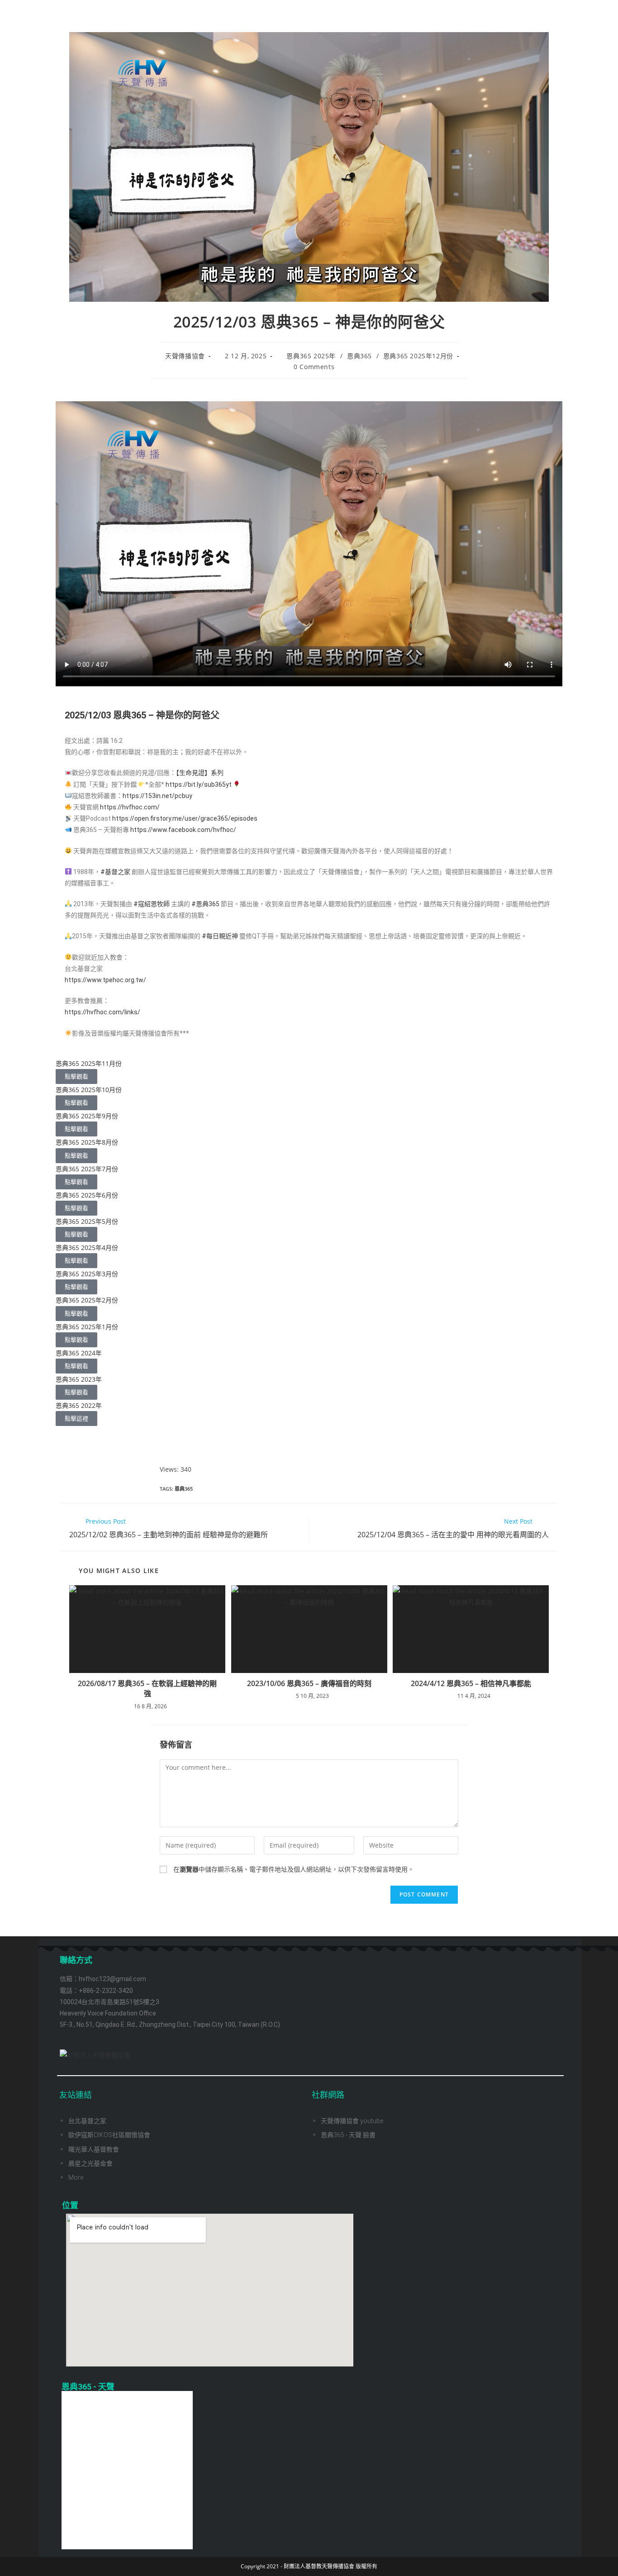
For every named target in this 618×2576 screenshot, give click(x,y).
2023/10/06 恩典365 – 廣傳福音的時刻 (309, 1683)
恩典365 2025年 (311, 356)
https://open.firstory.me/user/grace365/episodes (185, 818)
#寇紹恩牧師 (152, 904)
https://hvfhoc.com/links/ (102, 1012)
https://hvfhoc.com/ (130, 807)
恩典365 (359, 356)
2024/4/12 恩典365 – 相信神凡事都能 (471, 1683)
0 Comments (314, 367)
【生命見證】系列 (200, 773)
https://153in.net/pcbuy (157, 796)
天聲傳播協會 (185, 356)
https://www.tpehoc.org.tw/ (105, 980)
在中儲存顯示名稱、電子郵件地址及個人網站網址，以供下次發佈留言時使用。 (294, 1869)
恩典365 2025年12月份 (418, 356)
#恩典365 (205, 904)
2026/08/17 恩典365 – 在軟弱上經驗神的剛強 (147, 1688)
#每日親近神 (220, 936)
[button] (309, 1432)
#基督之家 (115, 872)
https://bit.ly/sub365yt (199, 784)
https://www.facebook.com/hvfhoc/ (183, 830)
